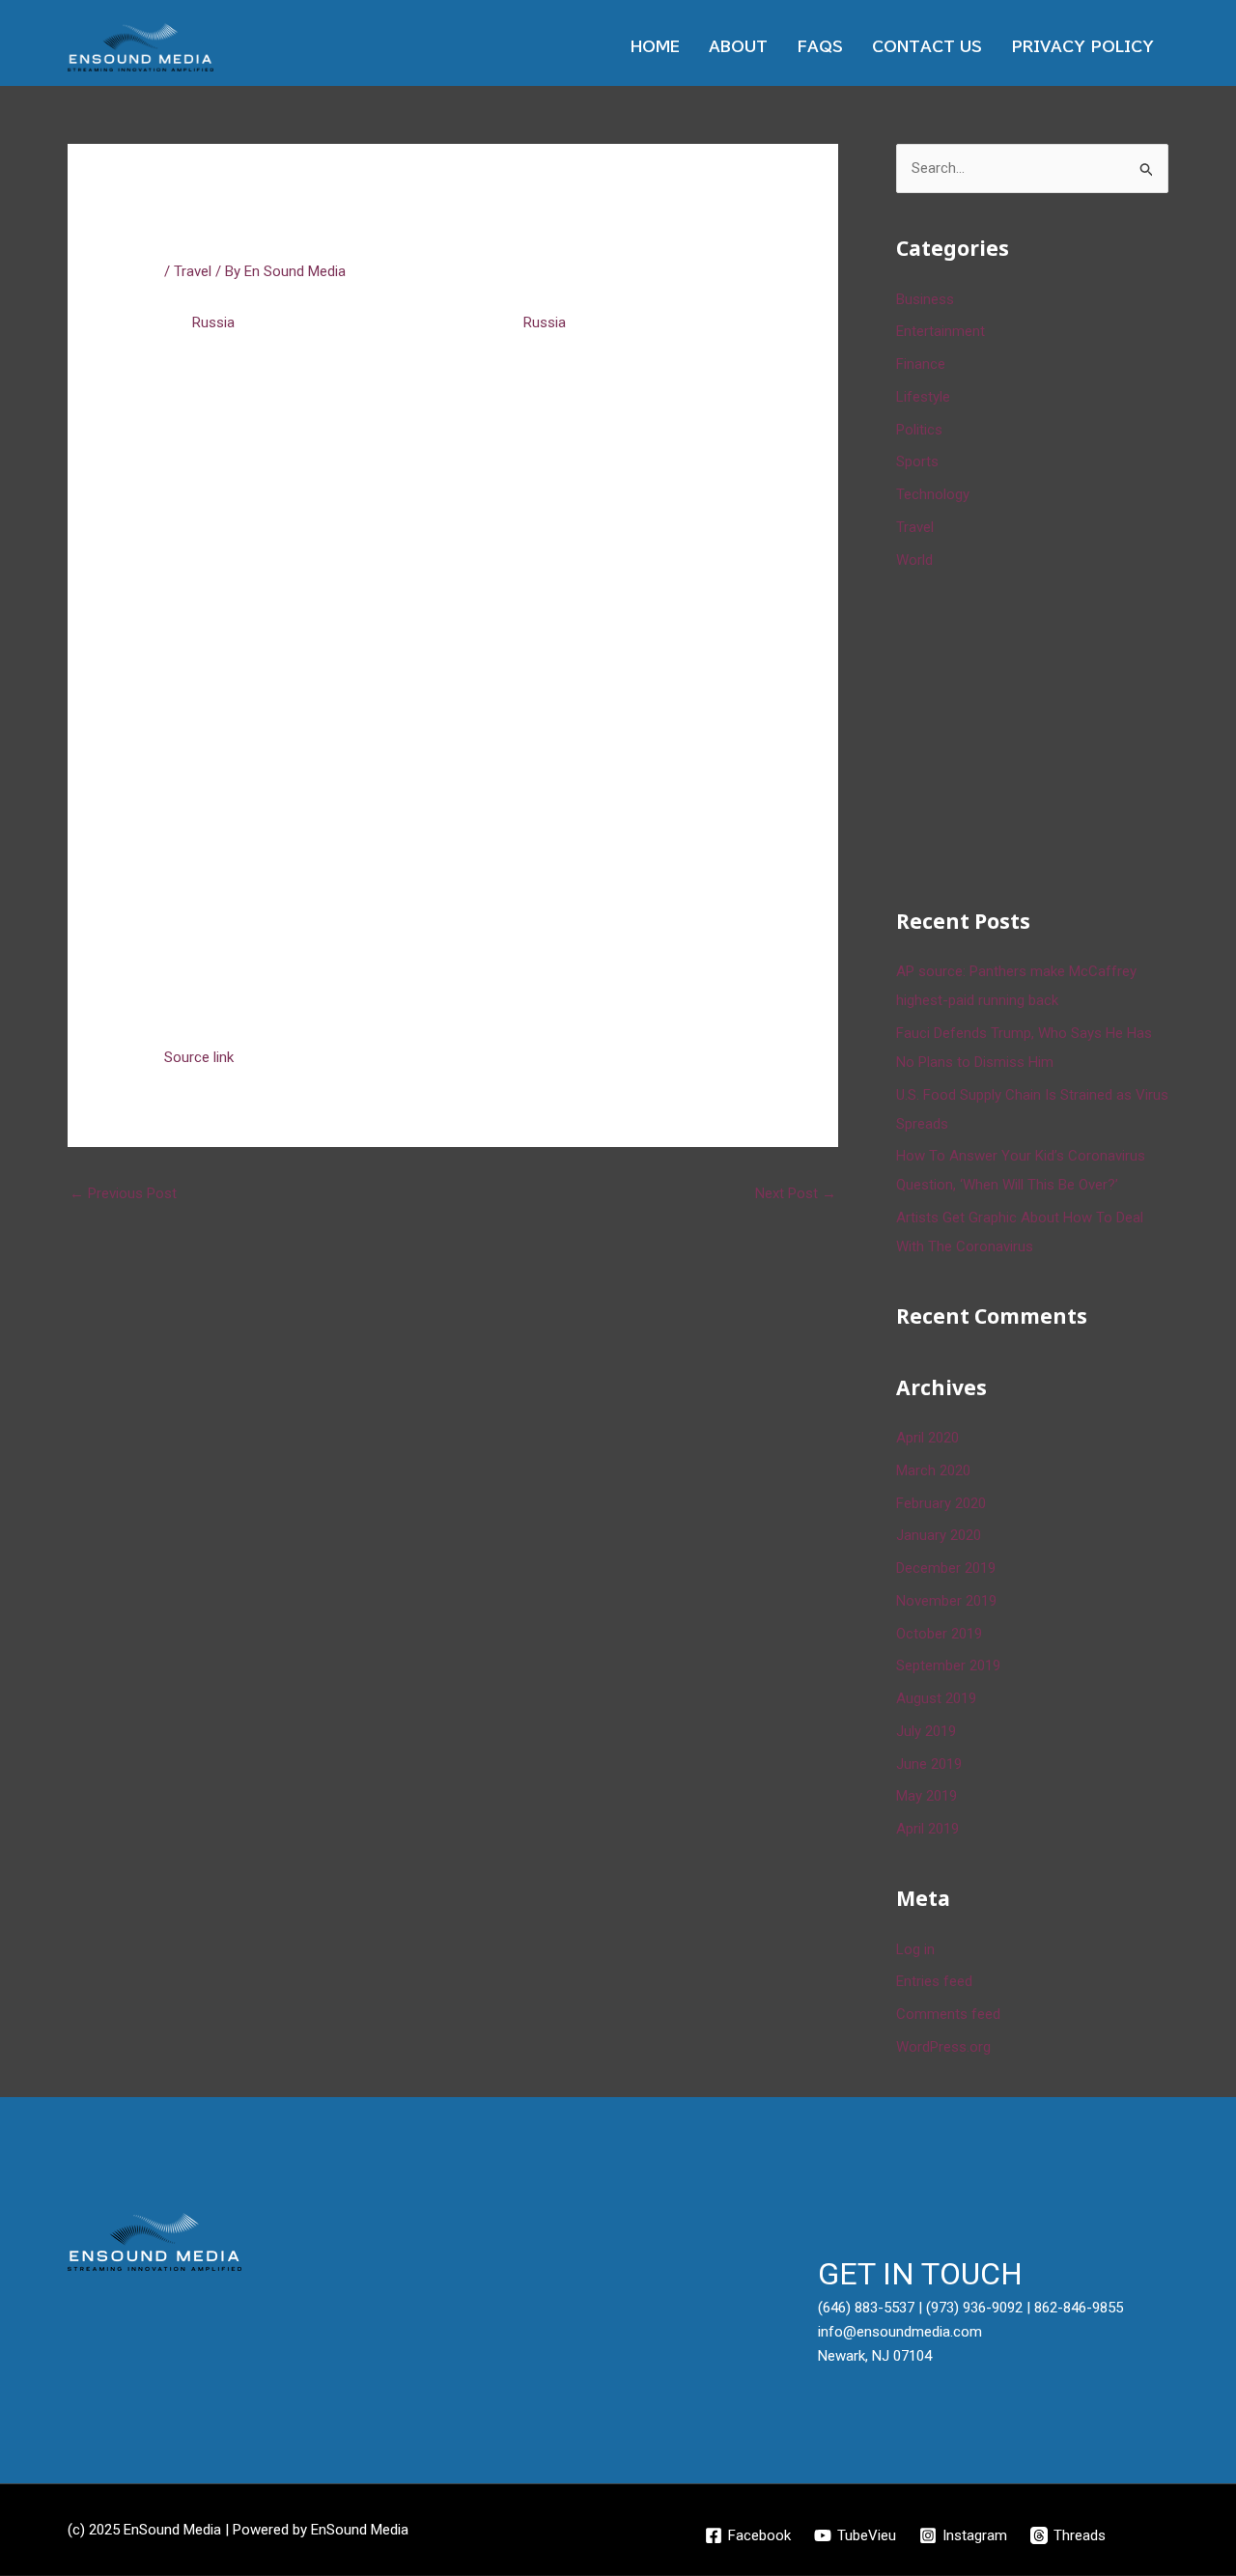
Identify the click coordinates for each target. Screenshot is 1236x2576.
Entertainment (941, 331)
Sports (917, 462)
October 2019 (939, 1634)
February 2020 (941, 1503)
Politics (919, 430)
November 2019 (946, 1601)
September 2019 (948, 1666)
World (914, 560)
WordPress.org (943, 2047)
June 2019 (929, 1764)
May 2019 (927, 1796)
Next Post (796, 1193)
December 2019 (946, 1568)
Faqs (820, 47)
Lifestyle (923, 397)
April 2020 (927, 1438)
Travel (193, 271)
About (738, 47)
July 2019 (926, 1731)
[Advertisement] (1041, 736)
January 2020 (939, 1535)
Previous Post (123, 1193)
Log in (915, 1949)
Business (925, 299)
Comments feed (948, 2014)
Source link (199, 1057)
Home (655, 47)
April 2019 (927, 1829)
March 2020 (933, 1470)
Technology (933, 494)
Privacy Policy (1082, 47)
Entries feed (934, 1981)
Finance (921, 364)
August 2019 (936, 1698)
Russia (213, 322)
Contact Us (927, 47)
